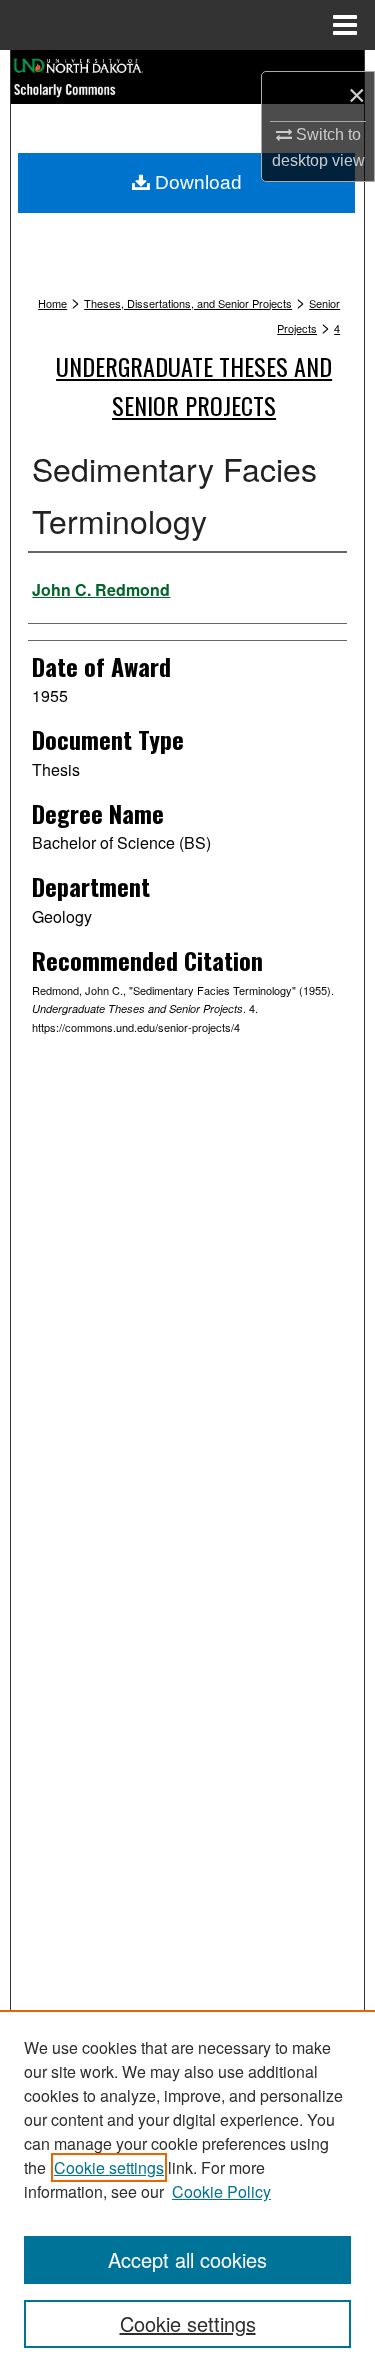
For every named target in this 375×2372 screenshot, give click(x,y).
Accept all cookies (187, 2259)
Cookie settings (109, 2167)
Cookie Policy (221, 2191)
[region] (187, 2191)
